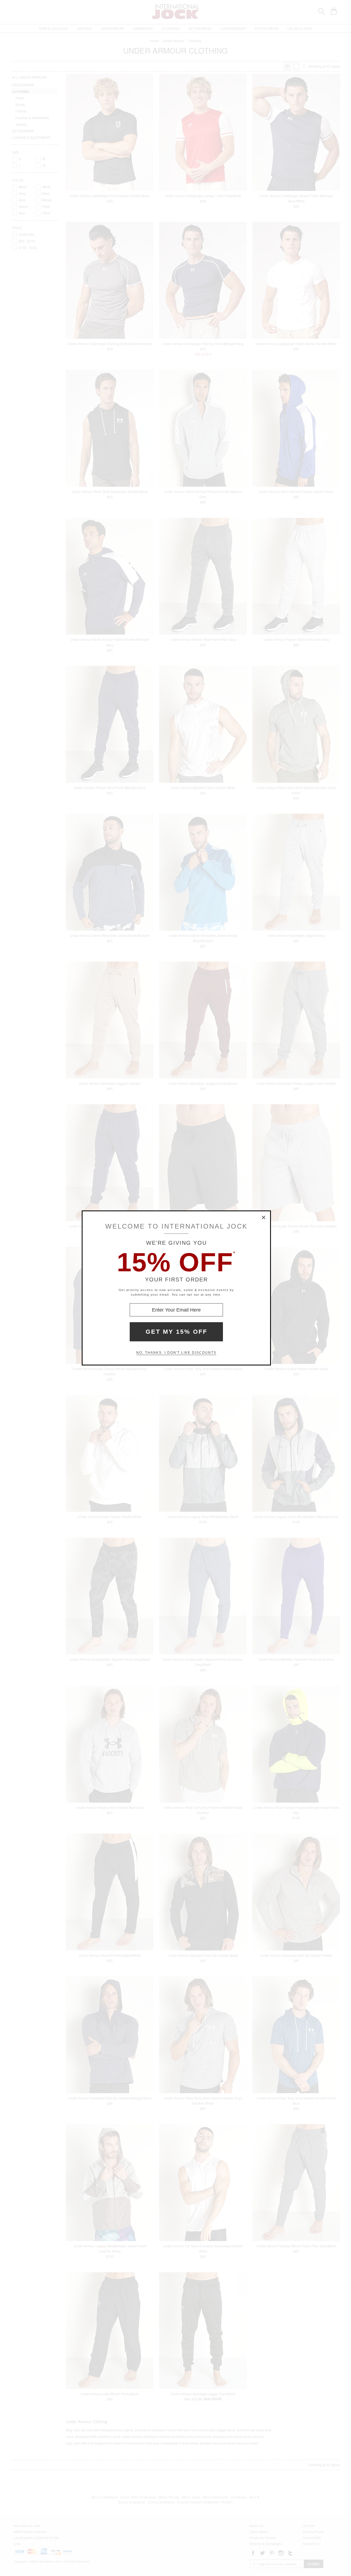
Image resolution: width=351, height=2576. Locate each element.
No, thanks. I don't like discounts (176, 1353)
